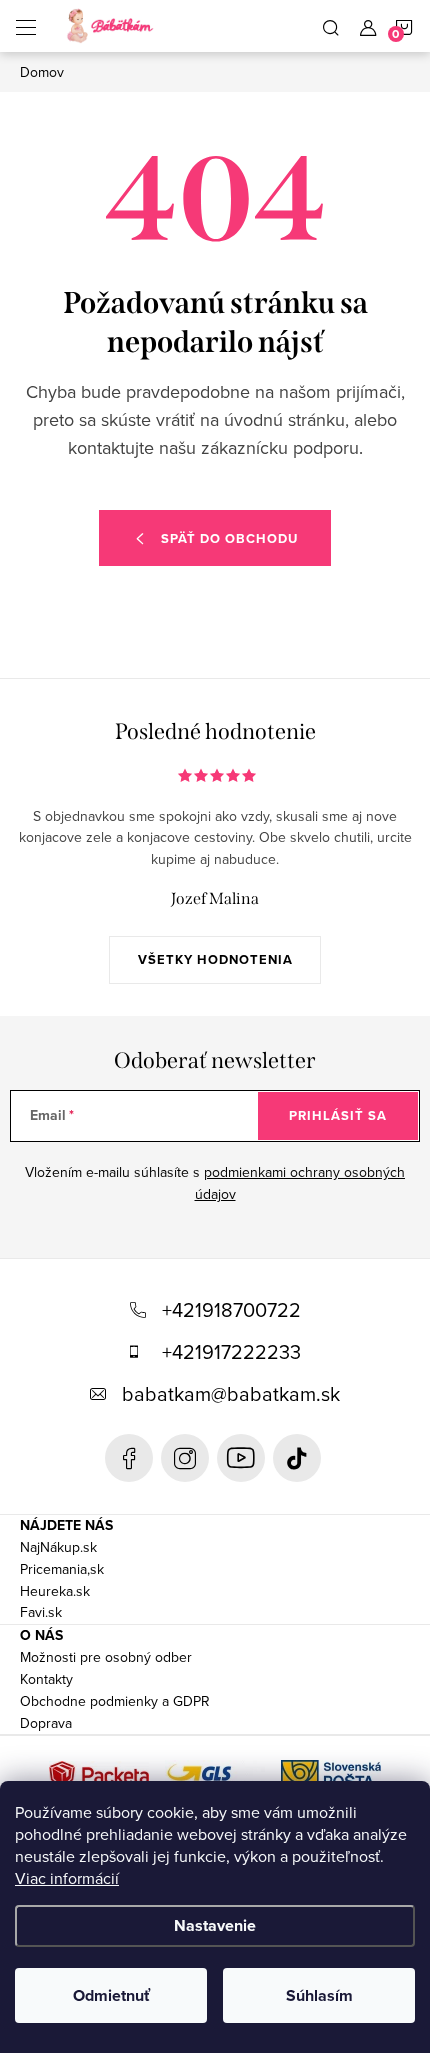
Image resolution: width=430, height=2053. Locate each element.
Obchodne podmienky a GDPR (115, 1701)
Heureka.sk (55, 1591)
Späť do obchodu (229, 538)
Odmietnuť (111, 1995)
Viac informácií (67, 1878)
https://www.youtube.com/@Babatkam (241, 1458)
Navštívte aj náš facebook (129, 1458)
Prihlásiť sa (338, 1115)
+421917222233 (231, 1351)
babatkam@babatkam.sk (231, 1393)
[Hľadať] (331, 26)
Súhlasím (319, 1995)
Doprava (46, 1723)
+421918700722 (231, 1309)
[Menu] (26, 26)
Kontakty (46, 1679)
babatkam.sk (185, 1458)
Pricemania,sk (62, 1569)
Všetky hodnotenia (215, 959)
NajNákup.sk (58, 1547)
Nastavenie (215, 1925)
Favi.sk (41, 1612)
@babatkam (297, 1458)
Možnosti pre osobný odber (106, 1657)
